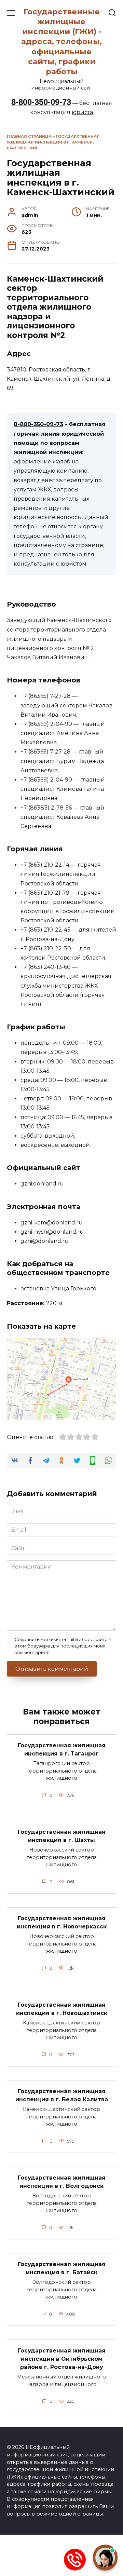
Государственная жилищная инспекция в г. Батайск (62, 2268)
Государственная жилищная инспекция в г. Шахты (62, 1836)
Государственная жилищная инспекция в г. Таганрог (62, 1750)
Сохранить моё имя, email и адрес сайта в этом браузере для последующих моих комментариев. (63, 1646)
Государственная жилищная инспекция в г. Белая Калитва (62, 2095)
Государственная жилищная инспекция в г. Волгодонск (62, 2182)
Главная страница (29, 136)
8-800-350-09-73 (41, 102)
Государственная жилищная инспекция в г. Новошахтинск (62, 2009)
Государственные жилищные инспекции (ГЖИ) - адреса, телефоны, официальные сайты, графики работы (61, 42)
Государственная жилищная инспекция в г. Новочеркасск (62, 1922)
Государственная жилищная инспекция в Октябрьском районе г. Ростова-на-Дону (62, 2359)
